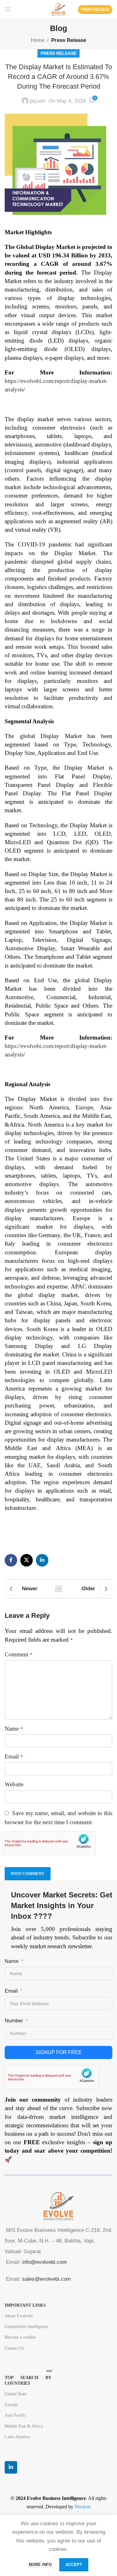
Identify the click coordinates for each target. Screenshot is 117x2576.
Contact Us (14, 2348)
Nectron (83, 2507)
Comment (19, 1654)
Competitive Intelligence (26, 2327)
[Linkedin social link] (42, 1560)
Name (14, 1729)
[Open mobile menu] (8, 9)
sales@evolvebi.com (46, 2279)
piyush (38, 101)
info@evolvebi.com (44, 2262)
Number (14, 2021)
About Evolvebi (19, 2316)
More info (41, 2565)
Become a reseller (20, 2337)
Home (38, 40)
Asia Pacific (15, 2415)
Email (14, 1756)
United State (16, 2394)
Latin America (17, 2437)
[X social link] (27, 1560)
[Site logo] (58, 9)
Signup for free (59, 2052)
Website (14, 1784)
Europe (11, 2405)
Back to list (59, 1589)
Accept (74, 2565)
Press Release (95, 9)
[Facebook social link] (11, 1560)
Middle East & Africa (24, 2426)
